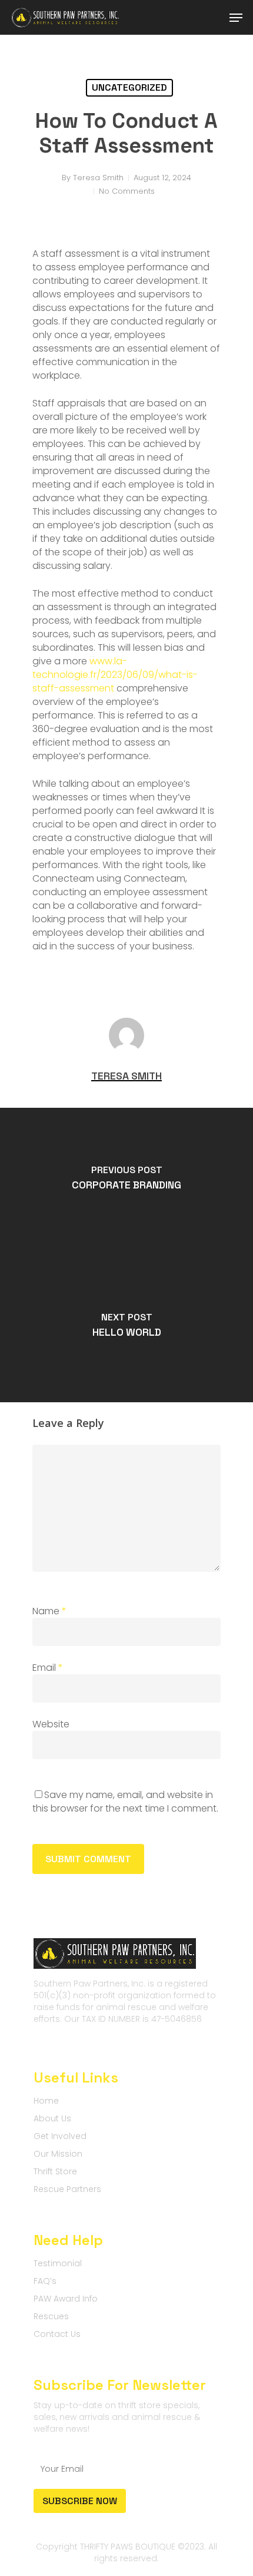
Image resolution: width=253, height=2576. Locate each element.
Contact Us (57, 2334)
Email (48, 1668)
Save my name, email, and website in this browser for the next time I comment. (125, 1802)
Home (46, 2101)
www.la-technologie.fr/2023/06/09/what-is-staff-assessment (115, 675)
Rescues (51, 2316)
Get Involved (60, 2136)
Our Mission (58, 2154)
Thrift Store (55, 2171)
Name (49, 1611)
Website (51, 1724)
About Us (52, 2118)
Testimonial (58, 2263)
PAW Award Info (66, 2299)
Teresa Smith (98, 178)
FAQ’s (45, 2281)
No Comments (127, 191)
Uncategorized (129, 87)
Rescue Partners (67, 2189)
